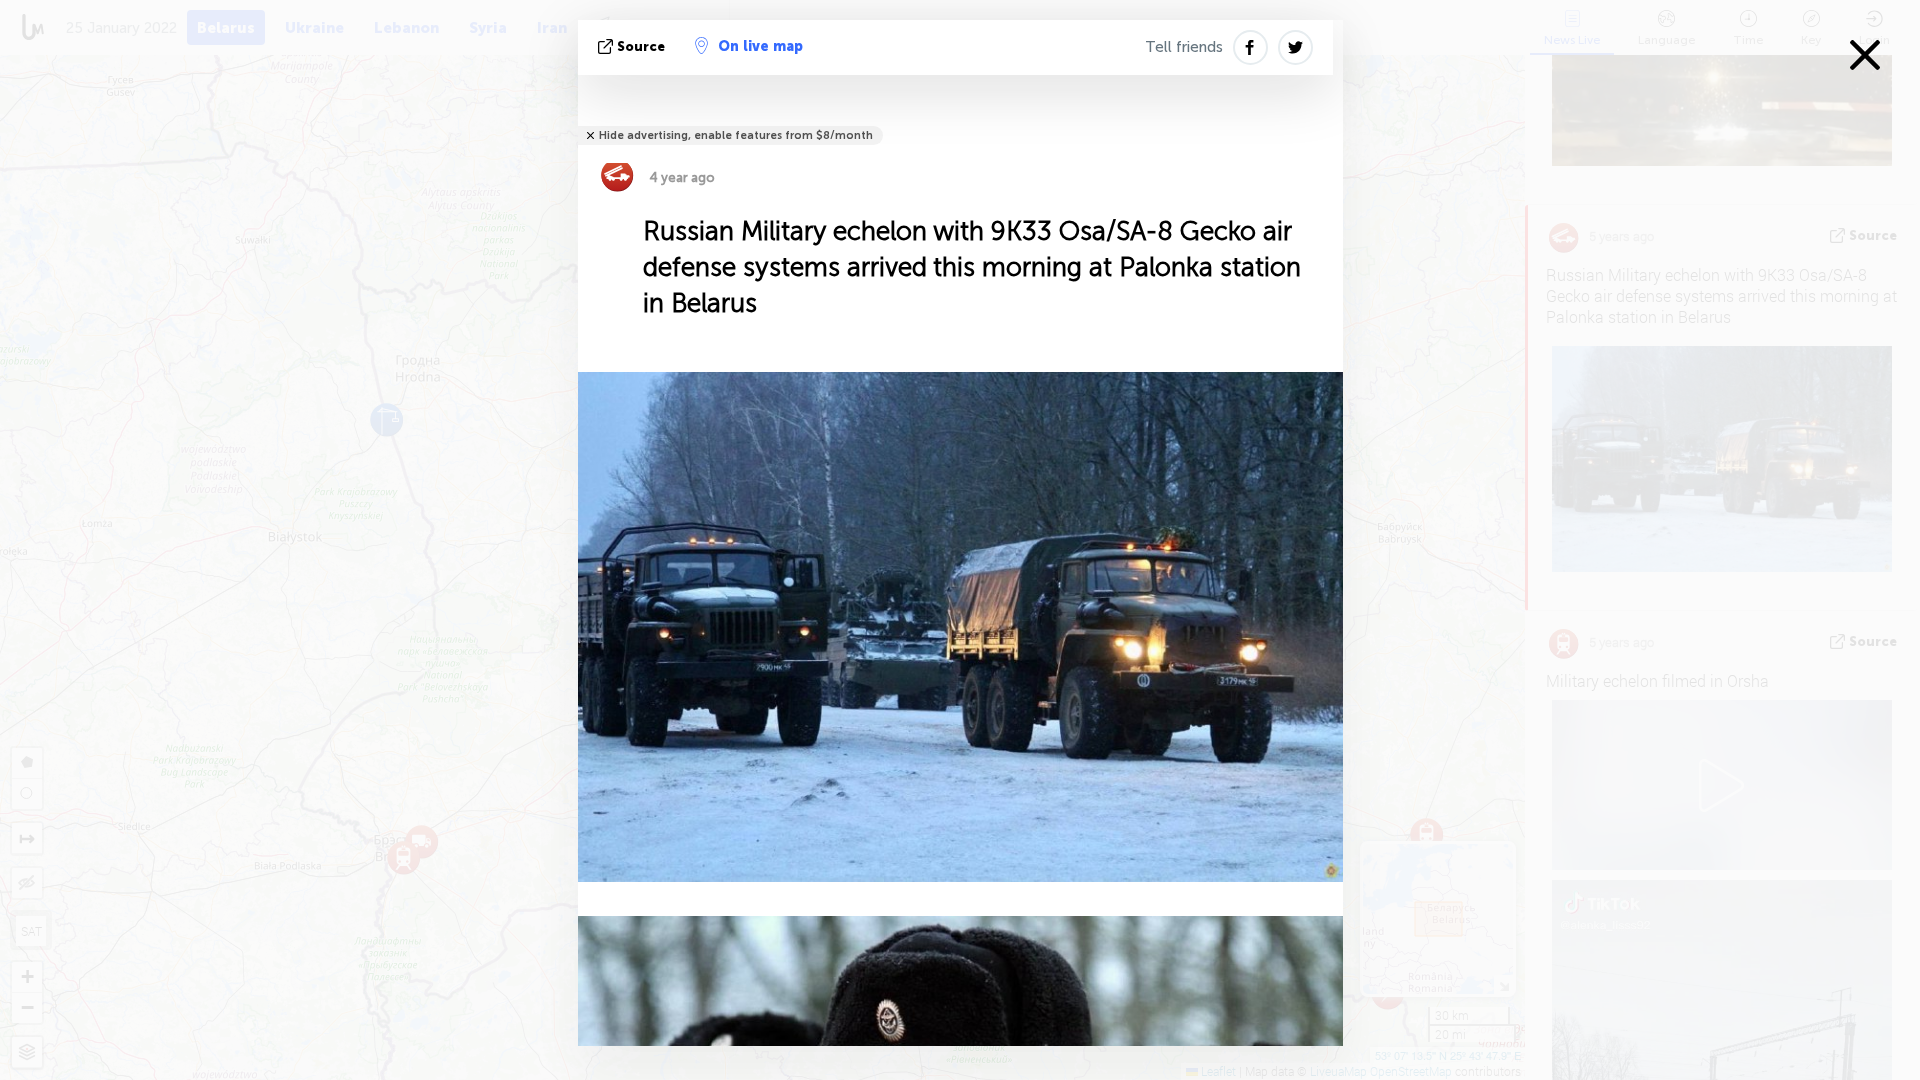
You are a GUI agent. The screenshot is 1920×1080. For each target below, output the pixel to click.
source (641, 46)
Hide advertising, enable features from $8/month (736, 135)
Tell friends (1184, 47)
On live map (760, 46)
